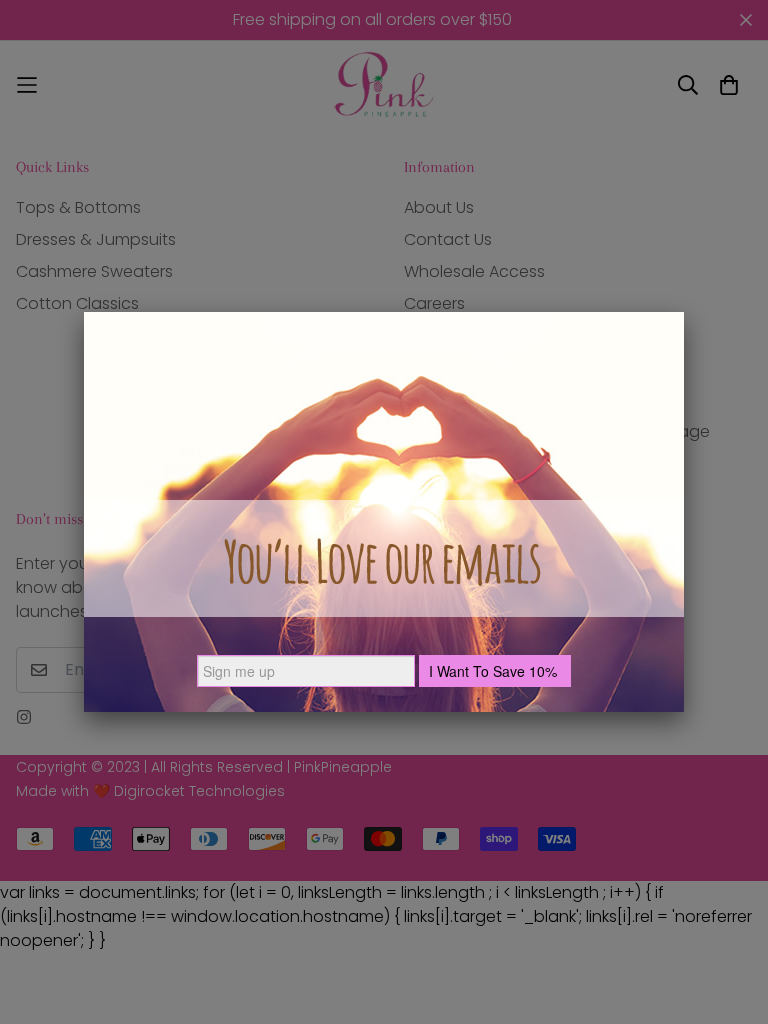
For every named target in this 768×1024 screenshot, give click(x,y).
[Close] (684, 312)
